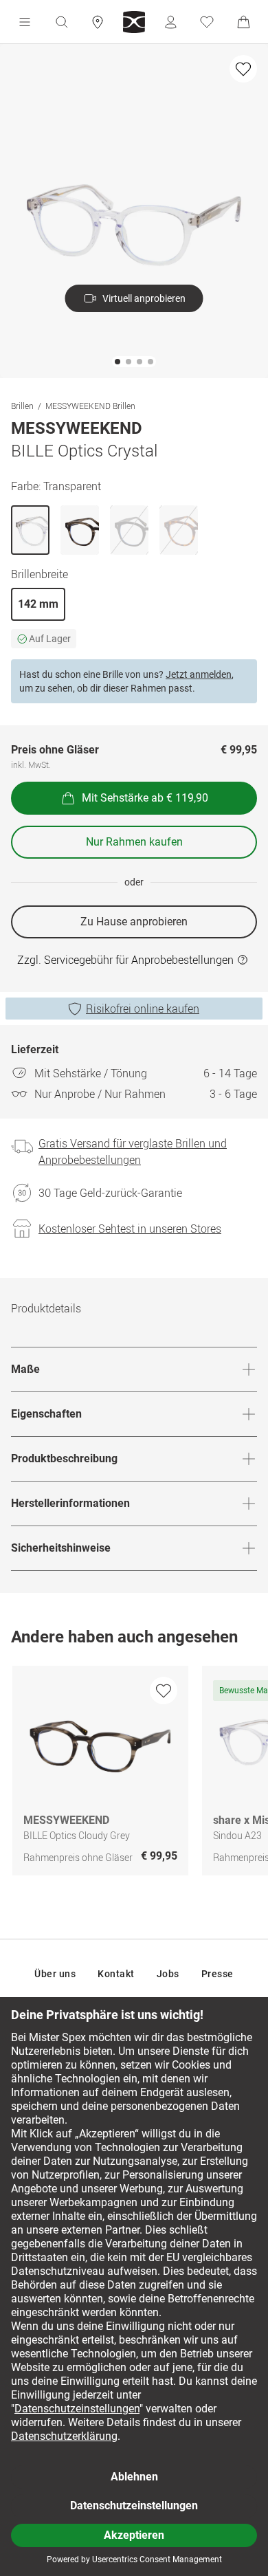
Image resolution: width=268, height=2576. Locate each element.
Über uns (55, 1974)
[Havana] (179, 530)
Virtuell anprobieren (144, 298)
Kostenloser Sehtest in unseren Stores (130, 1229)
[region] (134, 1774)
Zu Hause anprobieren (134, 922)
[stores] (98, 22)
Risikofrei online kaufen (143, 1009)
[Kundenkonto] (170, 22)
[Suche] (61, 22)
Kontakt (116, 1974)
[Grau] (80, 530)
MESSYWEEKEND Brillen (90, 406)
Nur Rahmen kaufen (134, 842)
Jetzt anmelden (199, 674)
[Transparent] (30, 530)
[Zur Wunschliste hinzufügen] (243, 69)
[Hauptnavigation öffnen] (25, 22)
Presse (217, 1974)
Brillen (22, 406)
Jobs (168, 1974)
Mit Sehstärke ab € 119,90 (145, 798)
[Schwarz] (129, 530)
